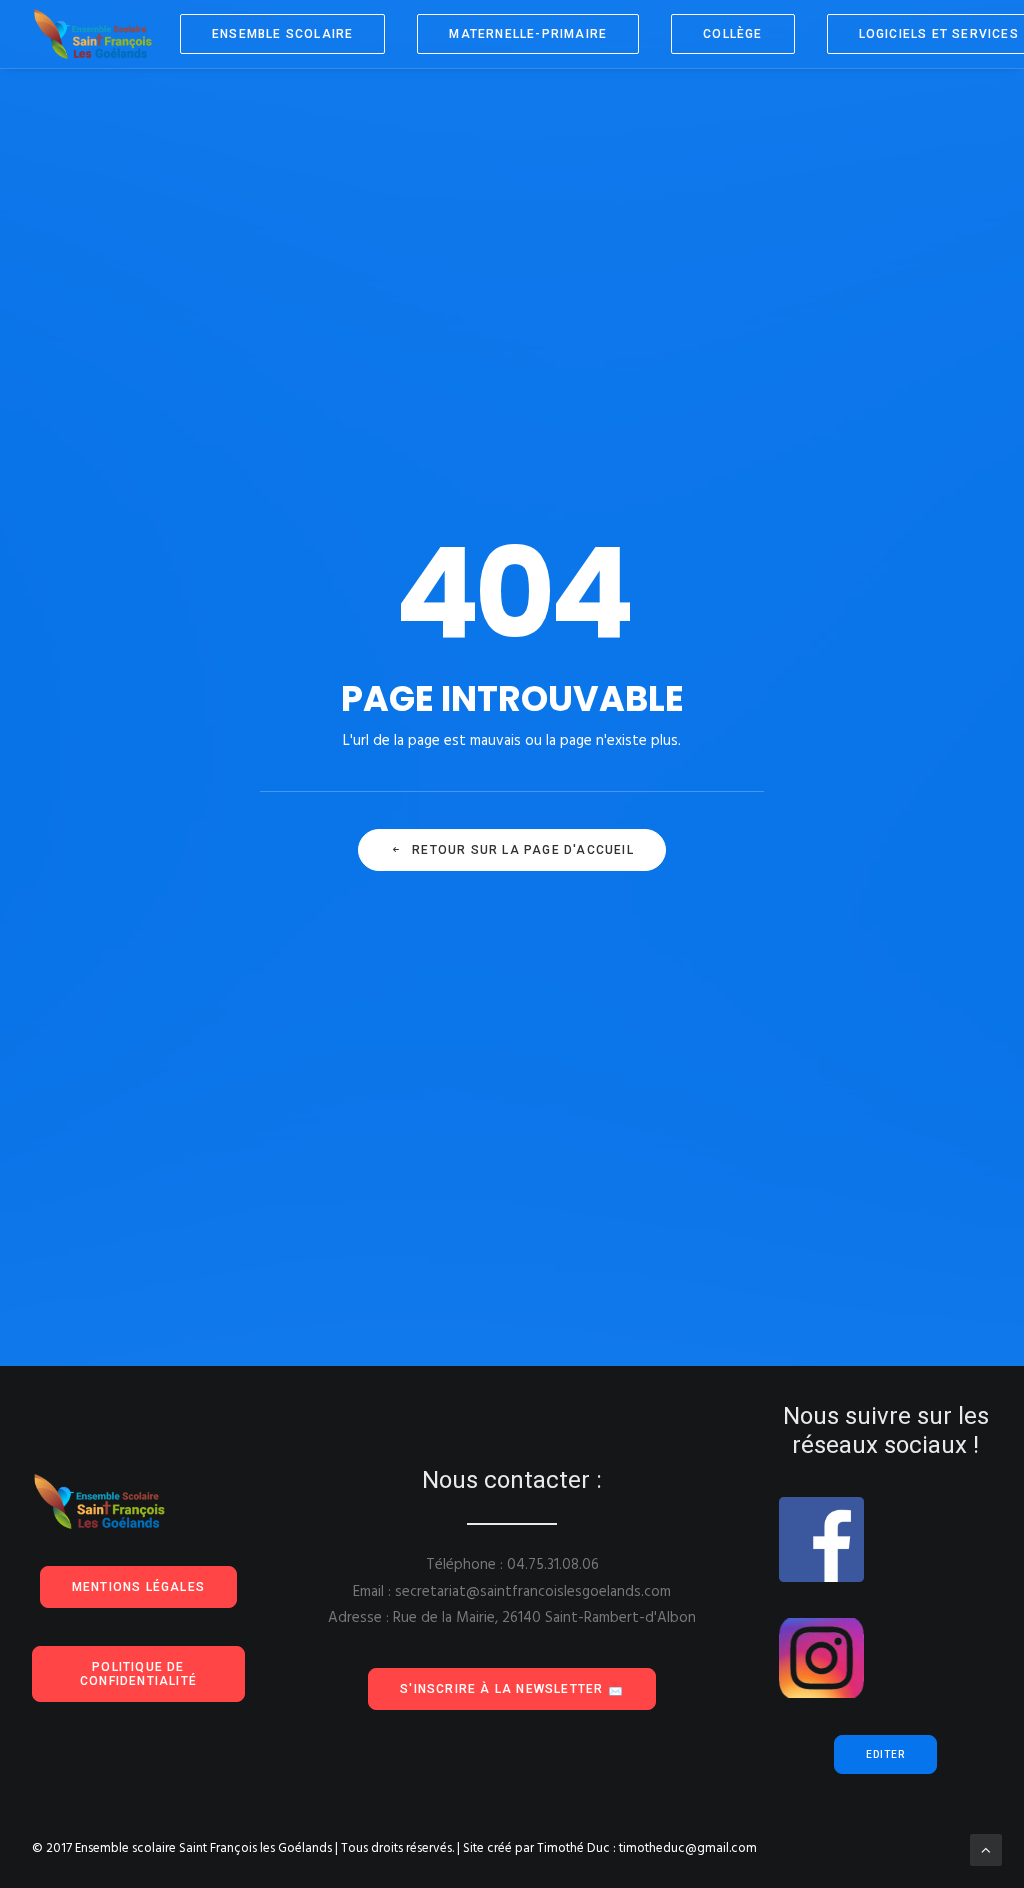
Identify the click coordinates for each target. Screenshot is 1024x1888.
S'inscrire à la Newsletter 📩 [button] (512, 1689)
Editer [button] (885, 1754)
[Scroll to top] (986, 1850)
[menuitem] (289, 34)
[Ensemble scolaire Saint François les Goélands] (106, 34)
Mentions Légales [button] (138, 1587)
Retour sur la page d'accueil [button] (523, 850)
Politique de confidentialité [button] (138, 1674)
